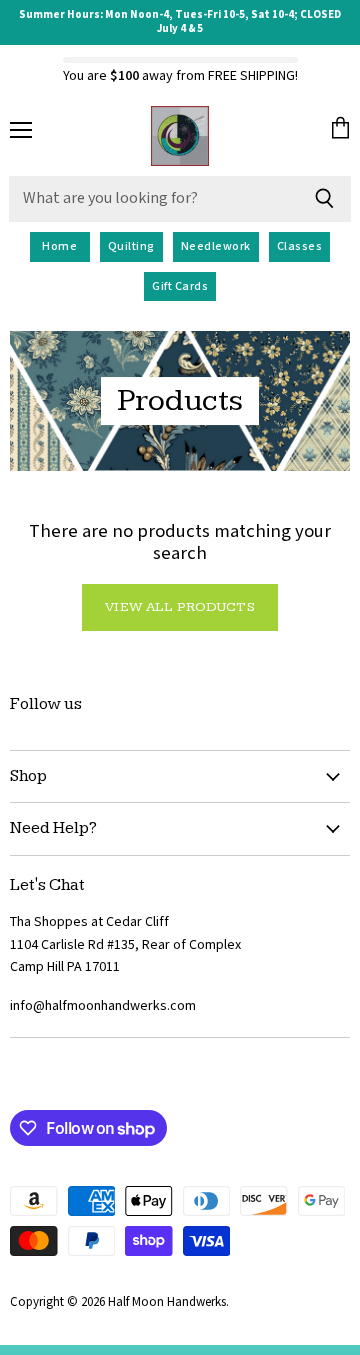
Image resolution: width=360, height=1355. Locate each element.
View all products (179, 607)
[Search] (324, 199)
